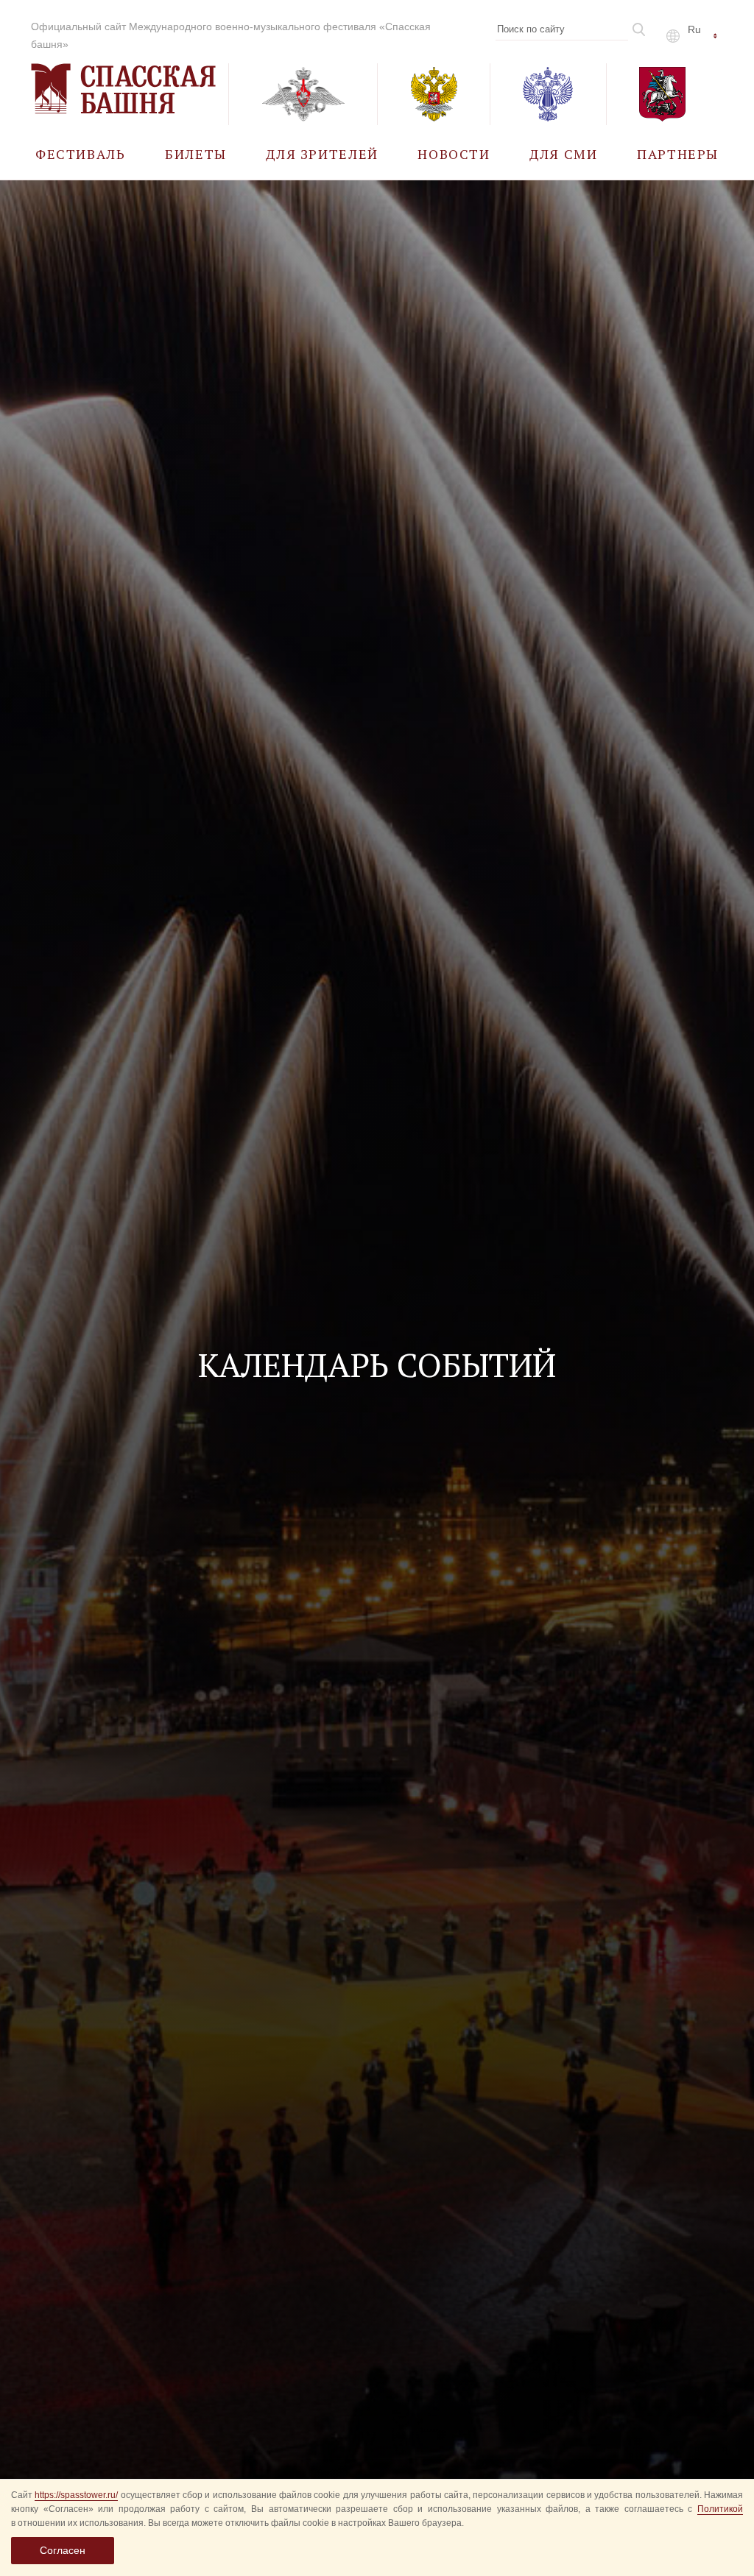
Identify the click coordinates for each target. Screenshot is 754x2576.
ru (694, 29)
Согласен (63, 2550)
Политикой (720, 2509)
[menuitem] (81, 153)
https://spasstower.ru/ (76, 2495)
